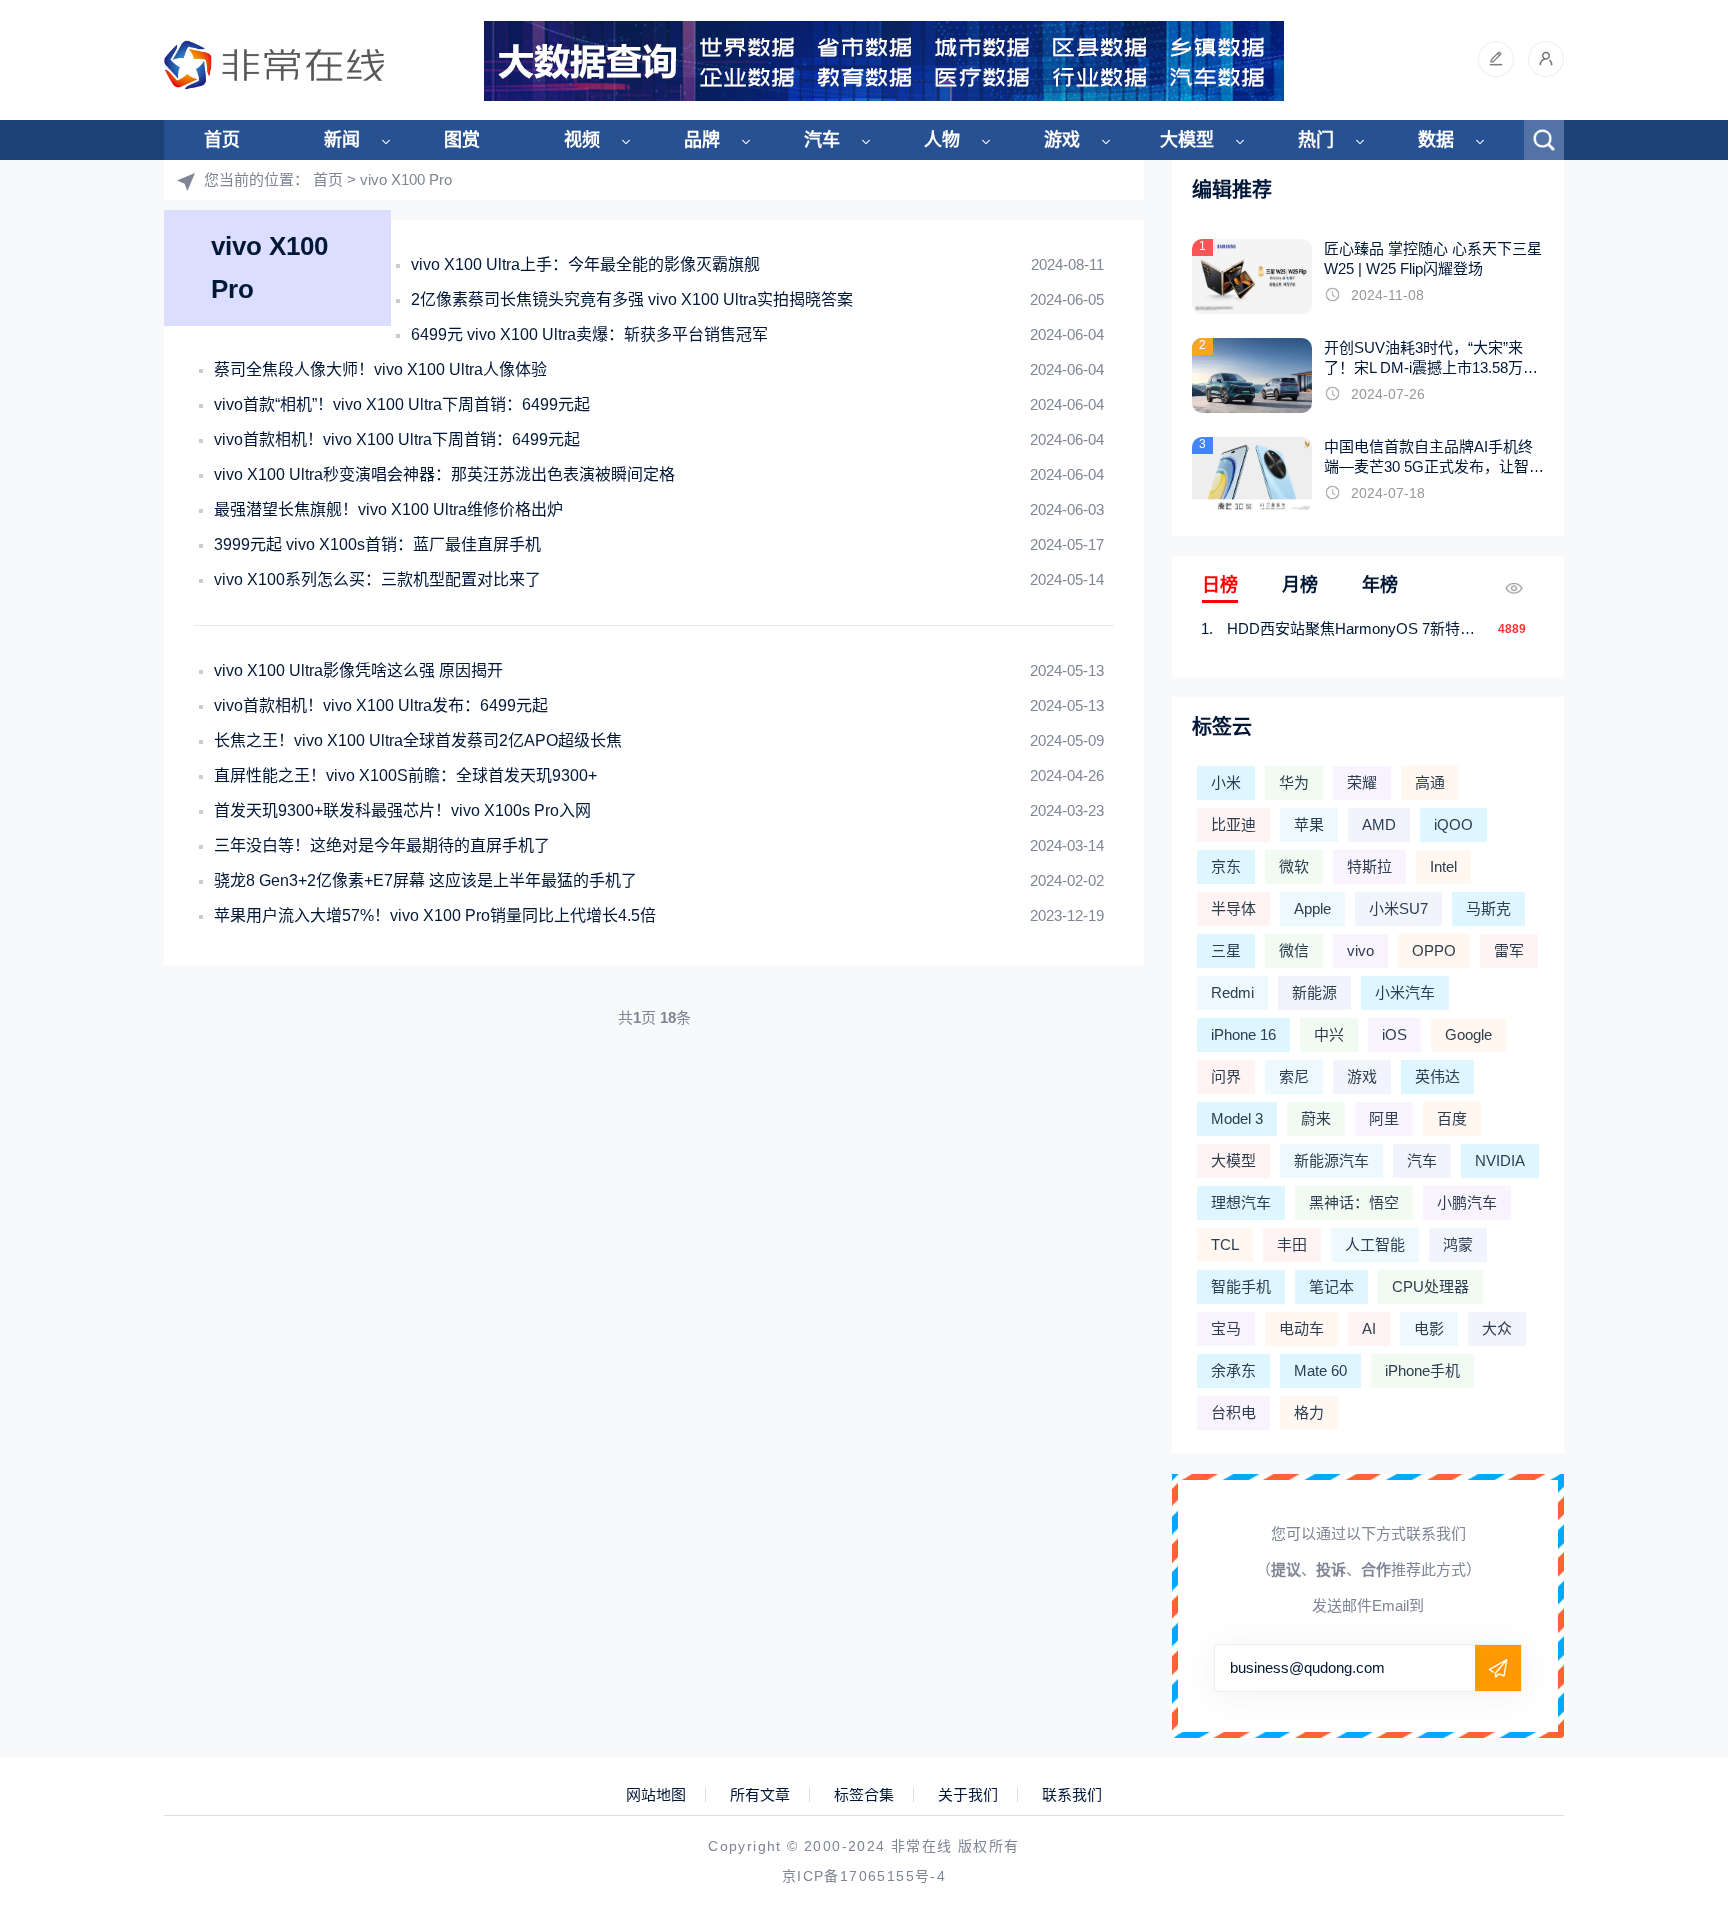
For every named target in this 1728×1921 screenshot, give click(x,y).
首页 (222, 140)
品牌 (702, 140)
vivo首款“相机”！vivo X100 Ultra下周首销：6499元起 (402, 404)
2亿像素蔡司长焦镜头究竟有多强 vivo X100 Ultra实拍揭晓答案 (632, 299)
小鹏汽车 (1467, 1202)
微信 (1294, 950)
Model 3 (1237, 1118)
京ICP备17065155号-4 (864, 1876)
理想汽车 (1241, 1202)
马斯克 (1488, 908)
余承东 (1233, 1370)
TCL (1225, 1244)
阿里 (1384, 1118)
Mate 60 (1320, 1370)
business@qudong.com (1307, 1667)
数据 (1436, 140)
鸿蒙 (1458, 1244)
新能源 (1314, 992)
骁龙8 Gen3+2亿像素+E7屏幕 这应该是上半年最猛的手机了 (425, 880)
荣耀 (1362, 782)
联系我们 (1072, 1795)
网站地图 (656, 1795)
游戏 (1062, 140)
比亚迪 (1233, 824)
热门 (1316, 140)
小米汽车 (1405, 992)
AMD (1379, 824)
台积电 (1233, 1412)
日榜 (1220, 585)
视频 (582, 140)
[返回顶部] (1664, 1705)
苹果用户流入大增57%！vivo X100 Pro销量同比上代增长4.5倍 (435, 915)
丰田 (1292, 1244)
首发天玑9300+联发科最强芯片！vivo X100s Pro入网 (402, 810)
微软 (1294, 866)
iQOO (1453, 824)
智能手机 (1241, 1286)
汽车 (822, 140)
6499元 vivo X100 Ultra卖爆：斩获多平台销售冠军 (589, 334)
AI (1369, 1328)
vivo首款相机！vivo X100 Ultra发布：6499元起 (381, 705)
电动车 (1301, 1328)
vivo (1360, 950)
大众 (1497, 1328)
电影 (1429, 1328)
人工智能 (1375, 1244)
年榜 (1380, 585)
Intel (1443, 866)
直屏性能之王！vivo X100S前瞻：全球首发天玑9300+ (405, 775)
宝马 (1226, 1328)
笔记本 (1331, 1286)
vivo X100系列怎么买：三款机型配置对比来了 (377, 579)
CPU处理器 (1430, 1286)
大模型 (1187, 140)
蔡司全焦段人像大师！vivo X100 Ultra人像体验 (380, 369)
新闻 (342, 140)
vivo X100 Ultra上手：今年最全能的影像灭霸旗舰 (585, 264)
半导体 (1233, 908)
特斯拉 (1369, 866)
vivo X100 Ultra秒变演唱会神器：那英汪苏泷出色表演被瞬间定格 (444, 474)
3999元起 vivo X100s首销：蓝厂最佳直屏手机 (377, 544)
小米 (1226, 782)
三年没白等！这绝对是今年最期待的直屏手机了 (382, 845)
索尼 (1294, 1076)
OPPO (1434, 950)
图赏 (462, 140)
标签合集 (864, 1795)
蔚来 (1316, 1118)
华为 (1294, 782)
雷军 (1509, 950)
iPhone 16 (1243, 1034)
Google (1468, 1034)
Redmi (1232, 992)
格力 (1309, 1412)
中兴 (1329, 1034)
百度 (1452, 1118)
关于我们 (968, 1795)
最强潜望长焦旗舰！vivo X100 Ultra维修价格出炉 (388, 509)
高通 (1430, 782)
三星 (1226, 950)
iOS (1394, 1034)
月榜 (1300, 585)
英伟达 (1437, 1076)
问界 (1226, 1076)
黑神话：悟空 (1354, 1202)
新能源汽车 (1331, 1160)
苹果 (1309, 824)
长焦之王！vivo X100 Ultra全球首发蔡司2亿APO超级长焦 (418, 740)
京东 (1226, 866)
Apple (1312, 908)
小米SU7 (1398, 908)
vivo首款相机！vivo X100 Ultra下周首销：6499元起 (397, 439)
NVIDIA (1500, 1160)
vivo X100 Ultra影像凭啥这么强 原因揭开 (358, 670)
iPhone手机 (1422, 1370)
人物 (942, 140)
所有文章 (760, 1795)
